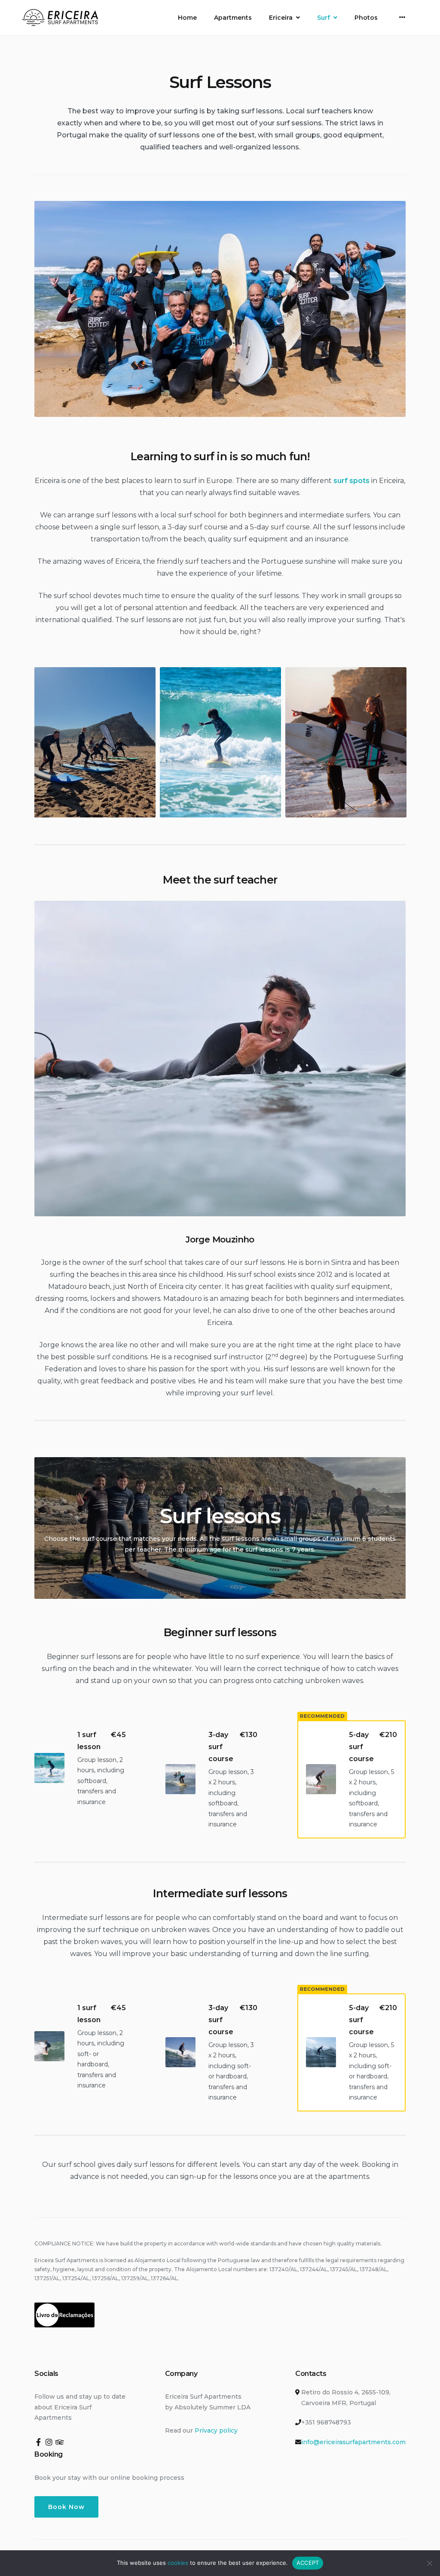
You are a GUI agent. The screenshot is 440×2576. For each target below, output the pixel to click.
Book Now (66, 2507)
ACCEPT (308, 2563)
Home (187, 18)
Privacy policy (216, 2430)
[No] (429, 2563)
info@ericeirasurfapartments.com (353, 2442)
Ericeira (281, 18)
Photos (366, 18)
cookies (178, 2563)
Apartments (233, 18)
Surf (324, 18)
